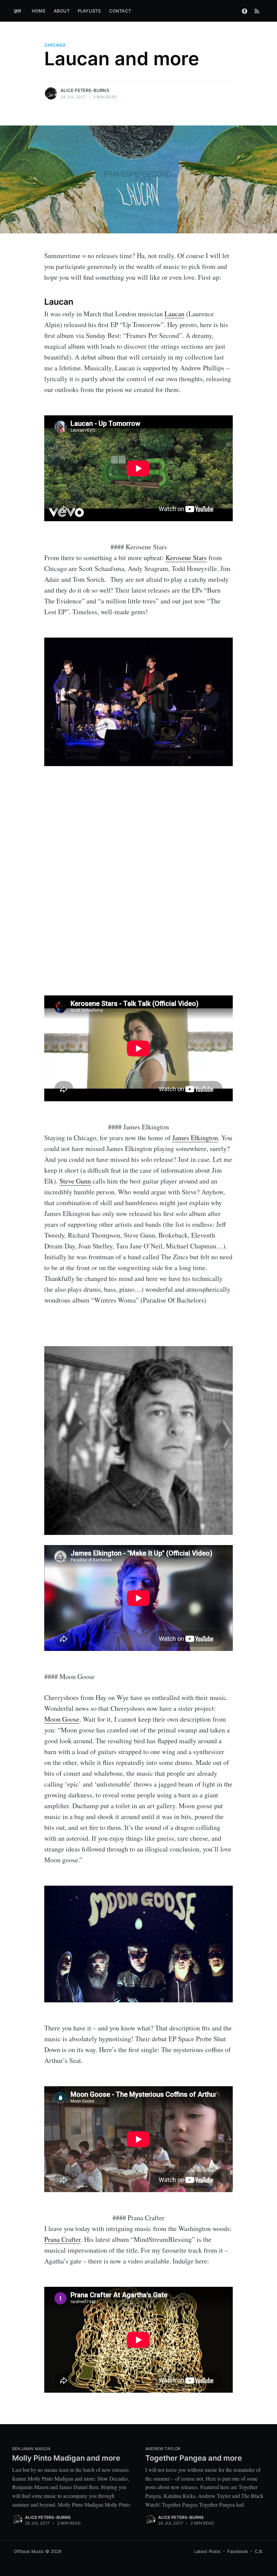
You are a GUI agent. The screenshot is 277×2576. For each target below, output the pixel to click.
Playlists (89, 11)
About (62, 11)
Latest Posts (207, 2551)
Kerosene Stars (186, 558)
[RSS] (257, 11)
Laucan (174, 314)
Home (39, 11)
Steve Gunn (75, 1181)
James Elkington (195, 1138)
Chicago (55, 45)
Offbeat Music (29, 2551)
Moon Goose (62, 1719)
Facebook (238, 2551)
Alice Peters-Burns (85, 90)
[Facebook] (245, 11)
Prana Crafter (62, 2239)
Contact (120, 11)
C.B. (259, 2551)
